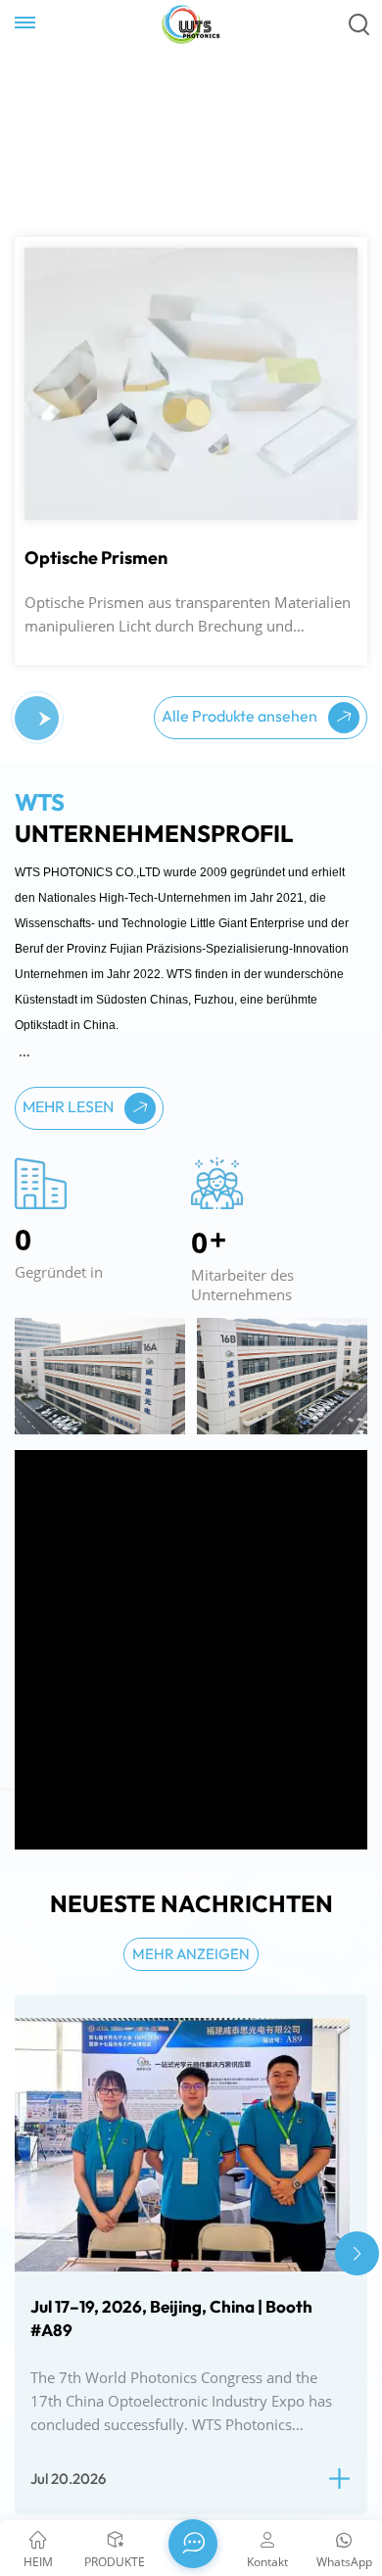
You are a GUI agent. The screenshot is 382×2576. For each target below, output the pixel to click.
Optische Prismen (96, 558)
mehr (53, 282)
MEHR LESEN (70, 1106)
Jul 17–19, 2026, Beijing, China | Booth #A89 (171, 2318)
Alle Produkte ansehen (241, 716)
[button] (45, 719)
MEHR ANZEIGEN (191, 1954)
